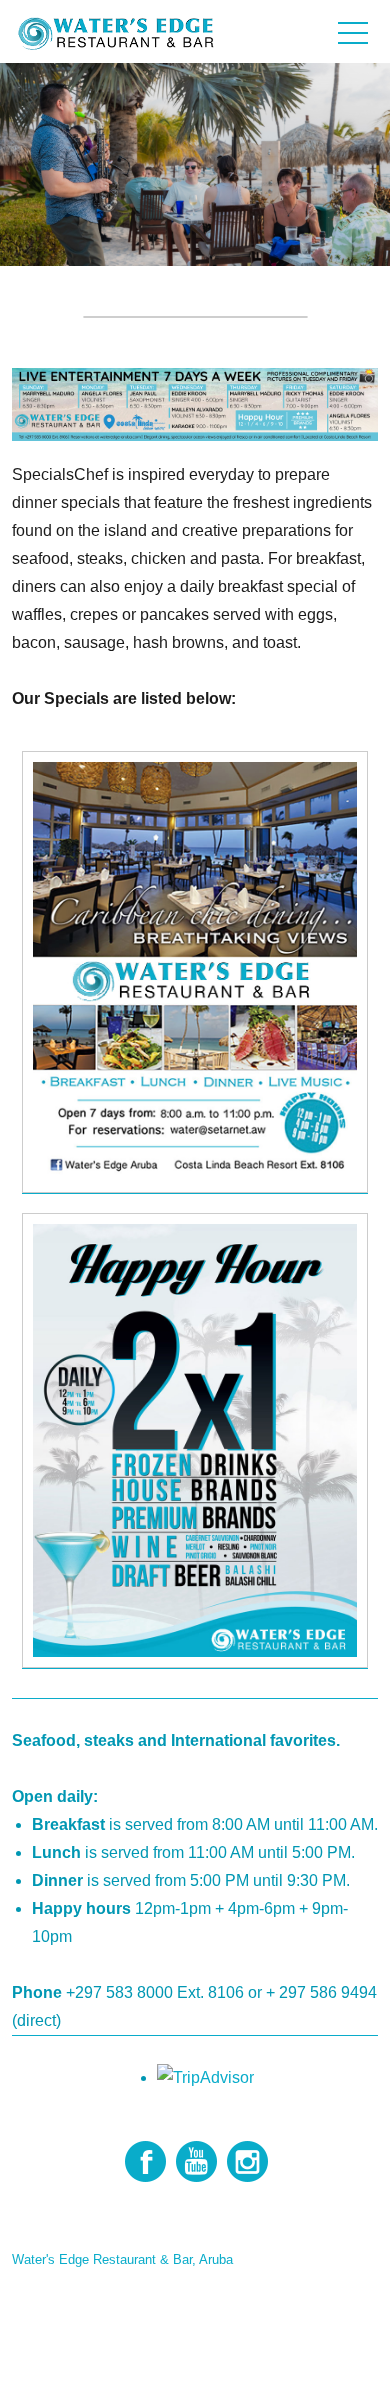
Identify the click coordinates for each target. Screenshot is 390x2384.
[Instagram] (247, 2161)
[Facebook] (145, 2161)
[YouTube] (196, 2161)
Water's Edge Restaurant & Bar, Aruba (122, 2259)
